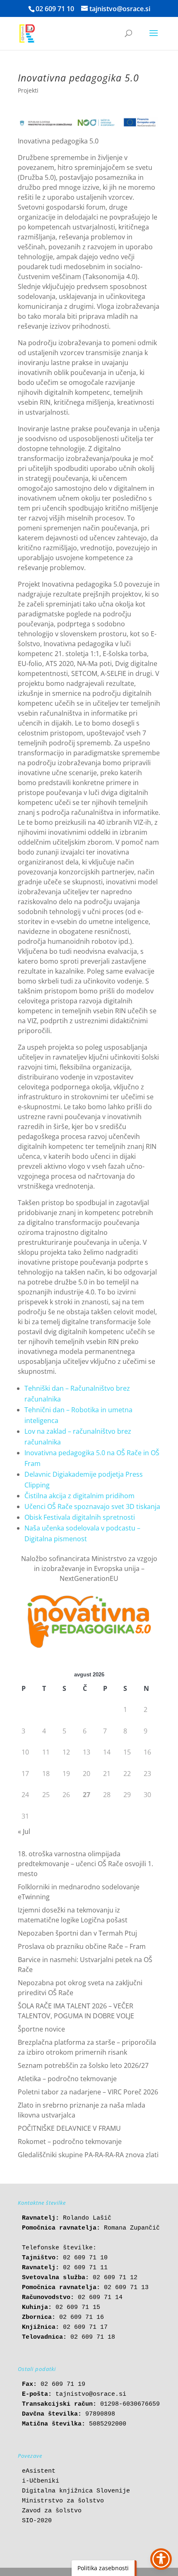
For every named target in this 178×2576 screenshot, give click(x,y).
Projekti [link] (28, 90)
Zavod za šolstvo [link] (52, 2511)
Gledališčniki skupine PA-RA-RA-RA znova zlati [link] (88, 2155)
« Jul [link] (24, 1831)
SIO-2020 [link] (37, 2521)
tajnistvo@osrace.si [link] (91, 2394)
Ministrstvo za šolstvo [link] (63, 2501)
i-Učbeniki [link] (41, 2481)
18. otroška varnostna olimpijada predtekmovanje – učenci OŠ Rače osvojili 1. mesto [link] (85, 1864)
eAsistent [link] (39, 2471)
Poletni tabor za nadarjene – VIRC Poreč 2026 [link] (88, 2092)
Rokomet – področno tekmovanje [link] (70, 2141)
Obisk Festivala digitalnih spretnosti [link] (80, 1517)
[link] (27, 33)
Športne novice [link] (41, 2029)
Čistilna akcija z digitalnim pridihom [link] (79, 1496)
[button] (154, 38)
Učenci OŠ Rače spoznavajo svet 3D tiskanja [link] (92, 1506)
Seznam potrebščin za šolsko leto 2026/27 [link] (83, 2065)
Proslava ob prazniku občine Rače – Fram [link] (82, 1946)
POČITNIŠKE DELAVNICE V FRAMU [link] (69, 2128)
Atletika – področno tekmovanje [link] (67, 2079)
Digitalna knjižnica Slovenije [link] (76, 2491)
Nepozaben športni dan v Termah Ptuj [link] (77, 1933)
